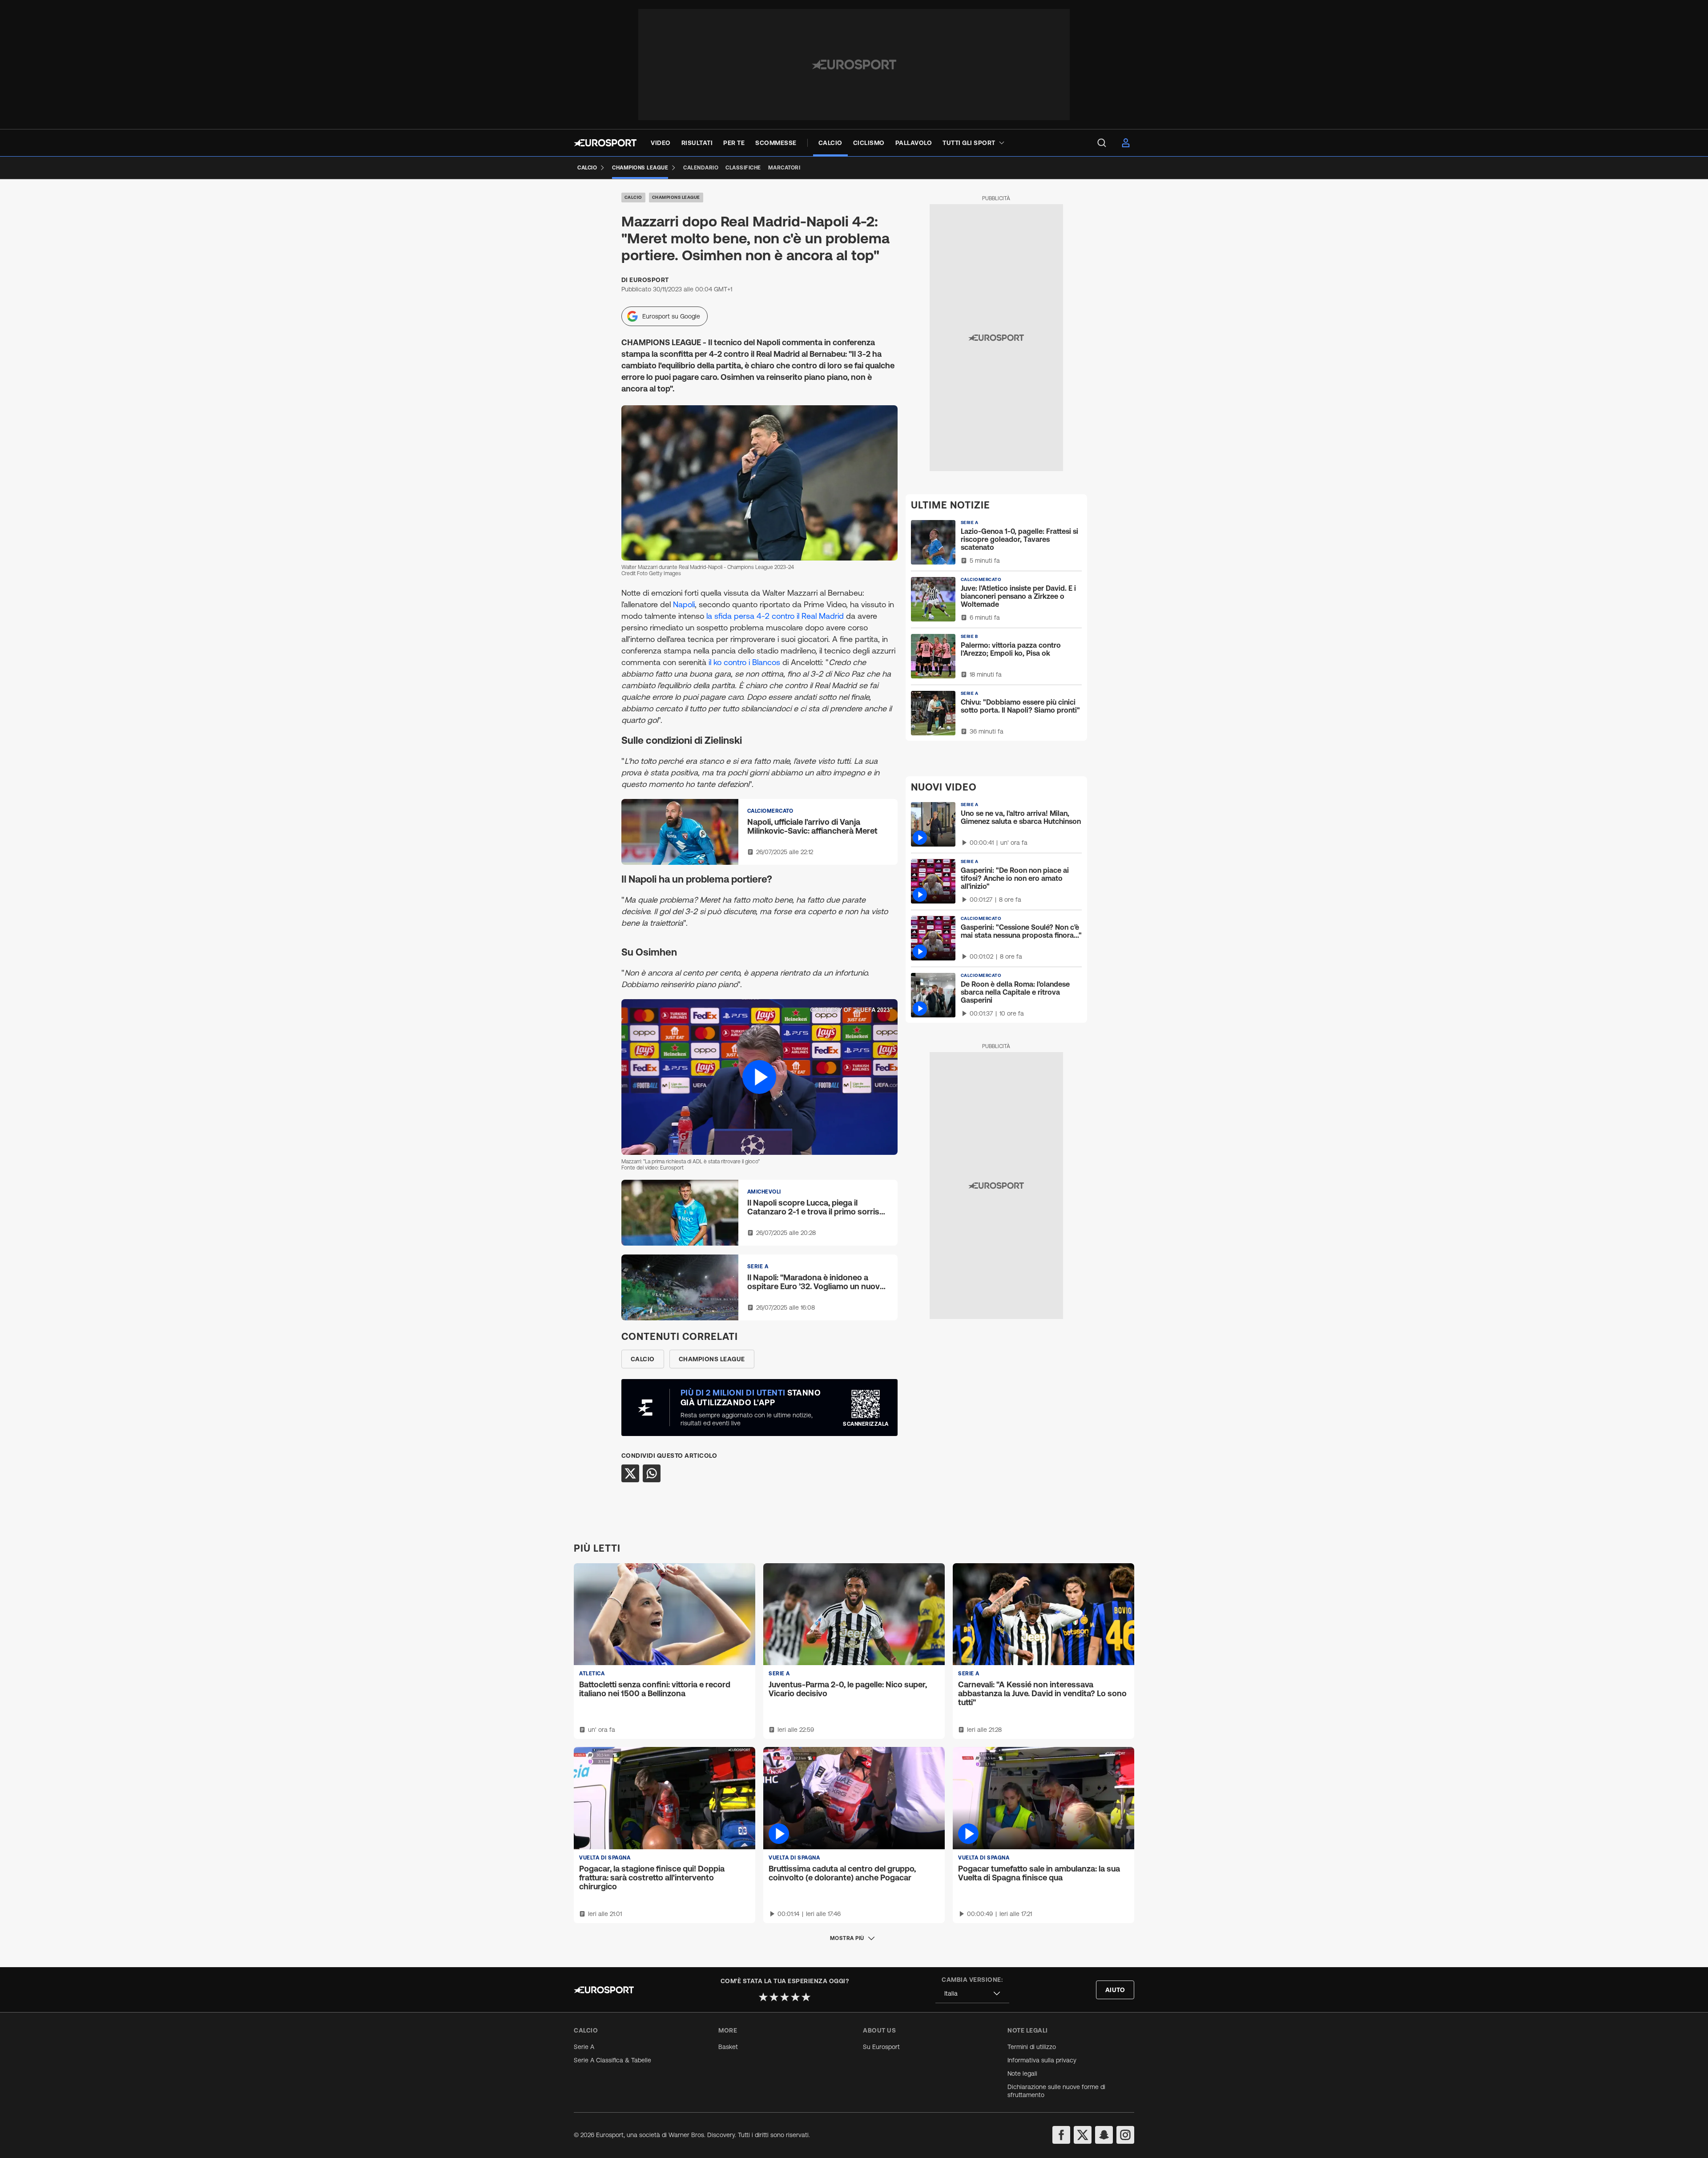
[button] (759, 1077)
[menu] (1102, 143)
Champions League (676, 197)
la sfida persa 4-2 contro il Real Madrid (775, 616)
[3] (785, 1997)
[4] (795, 1997)
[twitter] (1083, 2135)
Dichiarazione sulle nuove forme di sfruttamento (1056, 2091)
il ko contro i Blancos (744, 662)
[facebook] (1061, 2135)
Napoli (684, 604)
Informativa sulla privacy (1042, 2060)
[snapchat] (1104, 2135)
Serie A (584, 2047)
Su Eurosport (881, 2047)
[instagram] (1125, 2135)
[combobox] (972, 1994)
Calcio (633, 197)
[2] (774, 1997)
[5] (806, 1997)
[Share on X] (630, 1473)
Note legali (1022, 2073)
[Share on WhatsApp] (652, 1473)
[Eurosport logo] (605, 143)
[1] (763, 1997)
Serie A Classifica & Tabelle (612, 2060)
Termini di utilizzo (1032, 2047)
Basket (728, 2047)
